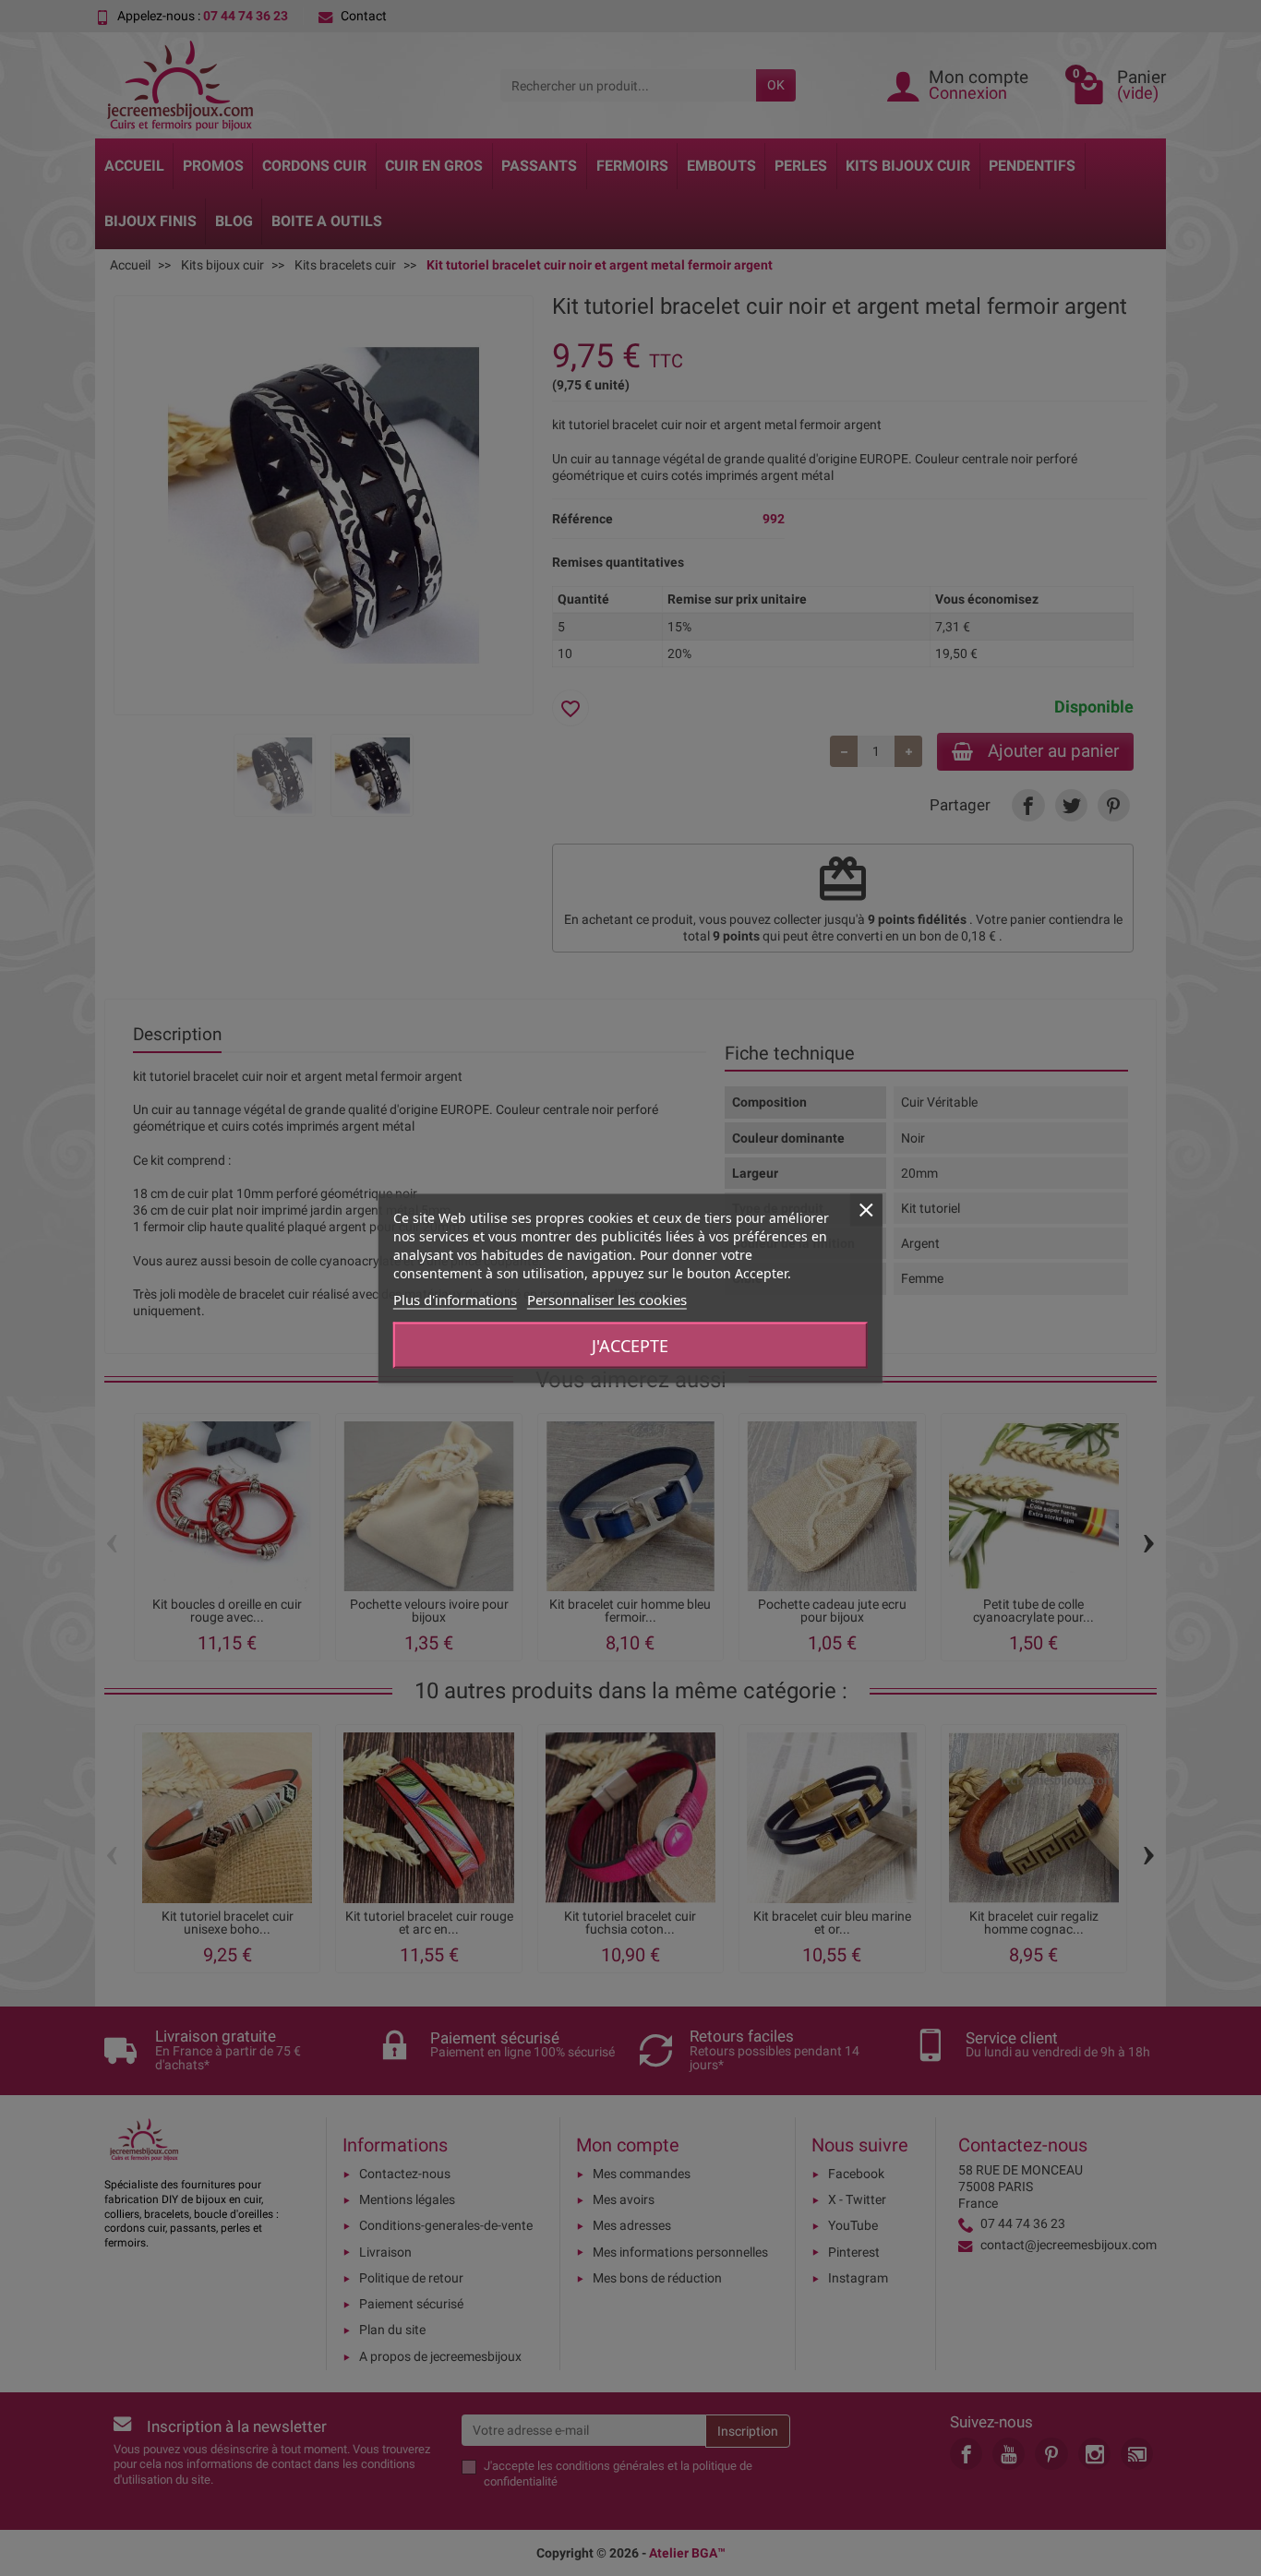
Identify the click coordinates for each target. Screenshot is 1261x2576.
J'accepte (630, 1345)
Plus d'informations (455, 1299)
